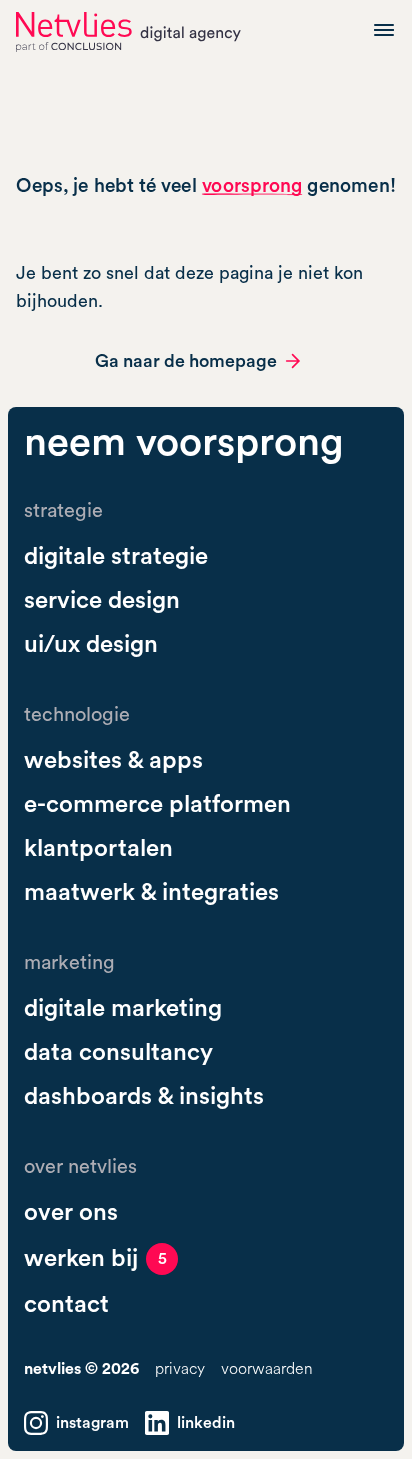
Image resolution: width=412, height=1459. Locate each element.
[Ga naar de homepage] (128, 32)
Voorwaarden (267, 1369)
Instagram (92, 1423)
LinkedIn (206, 1423)
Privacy (180, 1369)
